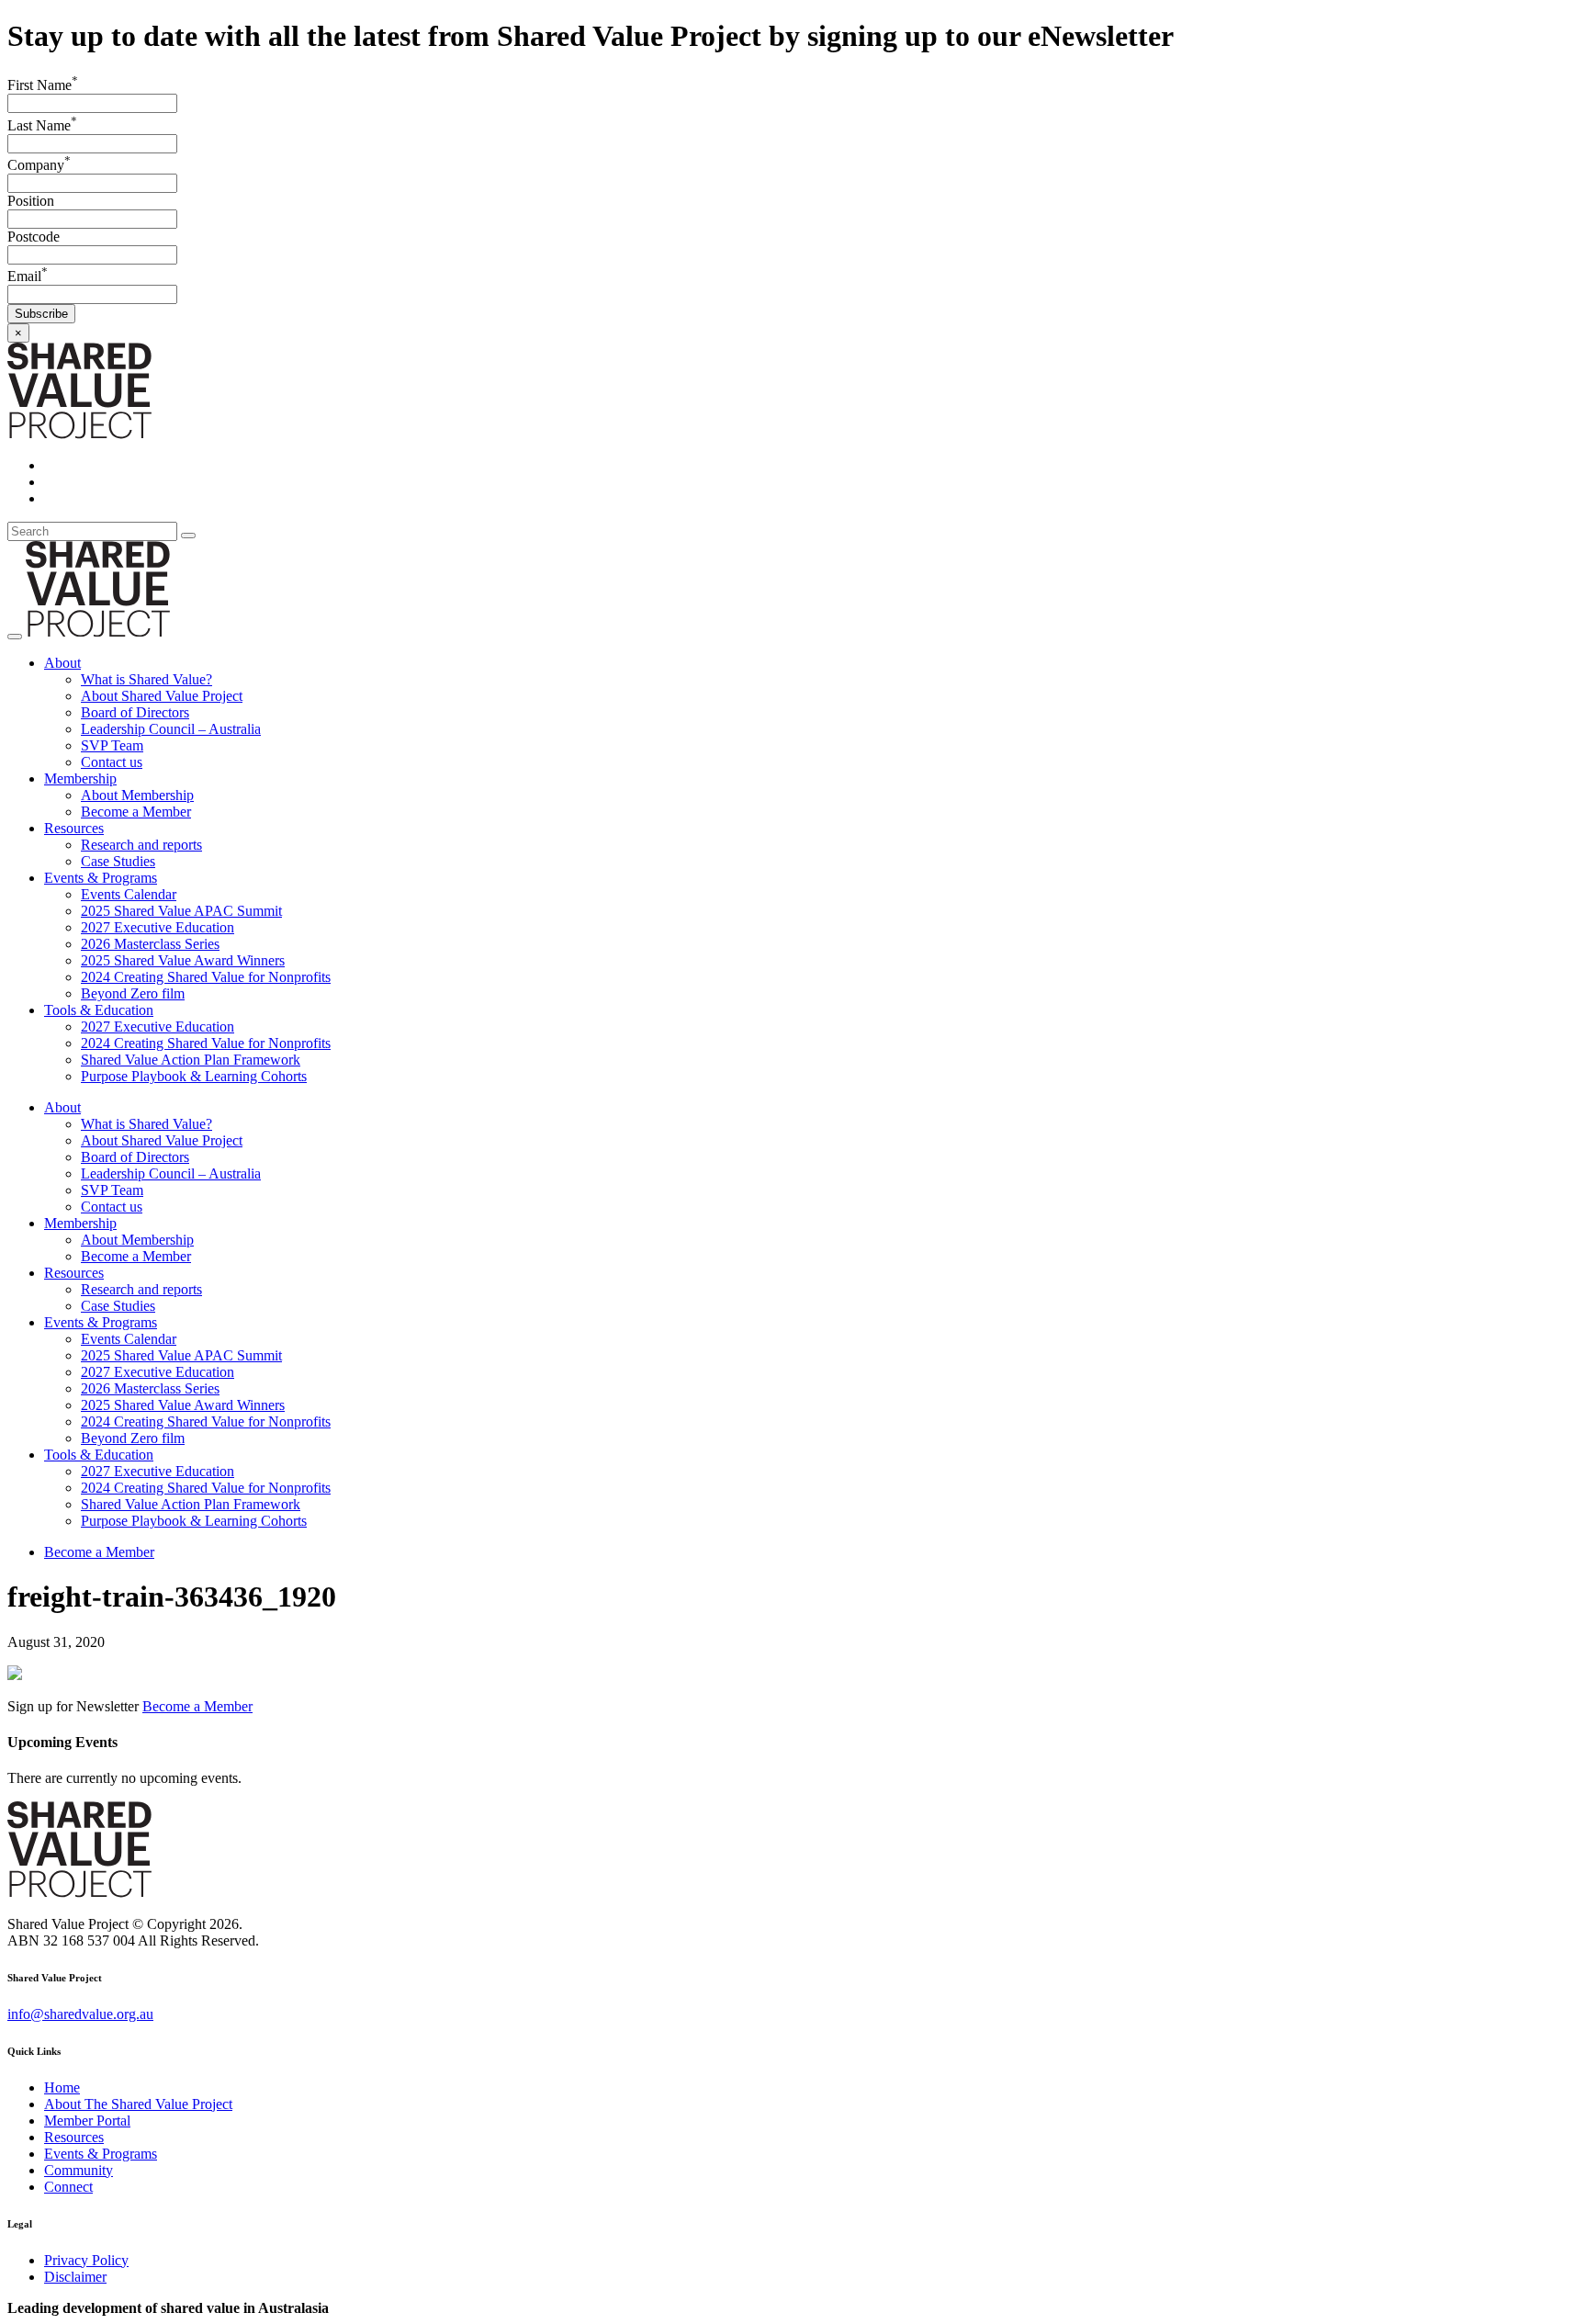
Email (28, 276)
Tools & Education (99, 1010)
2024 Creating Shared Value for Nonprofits (206, 977)
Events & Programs (101, 878)
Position (31, 201)
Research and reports (141, 845)
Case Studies (118, 861)
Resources (74, 828)
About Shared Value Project (162, 696)
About (62, 663)
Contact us (112, 762)
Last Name (42, 125)
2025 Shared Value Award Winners (183, 960)
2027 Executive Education (158, 927)
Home (62, 2087)
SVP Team (112, 745)
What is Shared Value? (146, 679)
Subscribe (41, 314)
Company (39, 165)
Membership (80, 778)
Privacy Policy (86, 2260)
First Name (43, 85)
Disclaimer (75, 2277)
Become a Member (136, 812)
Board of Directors (135, 712)
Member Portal (87, 2121)
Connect (68, 2187)
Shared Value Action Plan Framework (191, 1060)
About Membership (137, 795)
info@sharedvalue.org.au (80, 2014)
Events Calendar (129, 894)
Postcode (34, 237)
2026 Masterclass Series (150, 944)
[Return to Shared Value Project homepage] (79, 434)
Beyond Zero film (133, 993)
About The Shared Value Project (138, 2104)
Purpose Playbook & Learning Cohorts (194, 1076)
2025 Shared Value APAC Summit (181, 911)
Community (79, 2170)
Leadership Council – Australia (171, 729)
